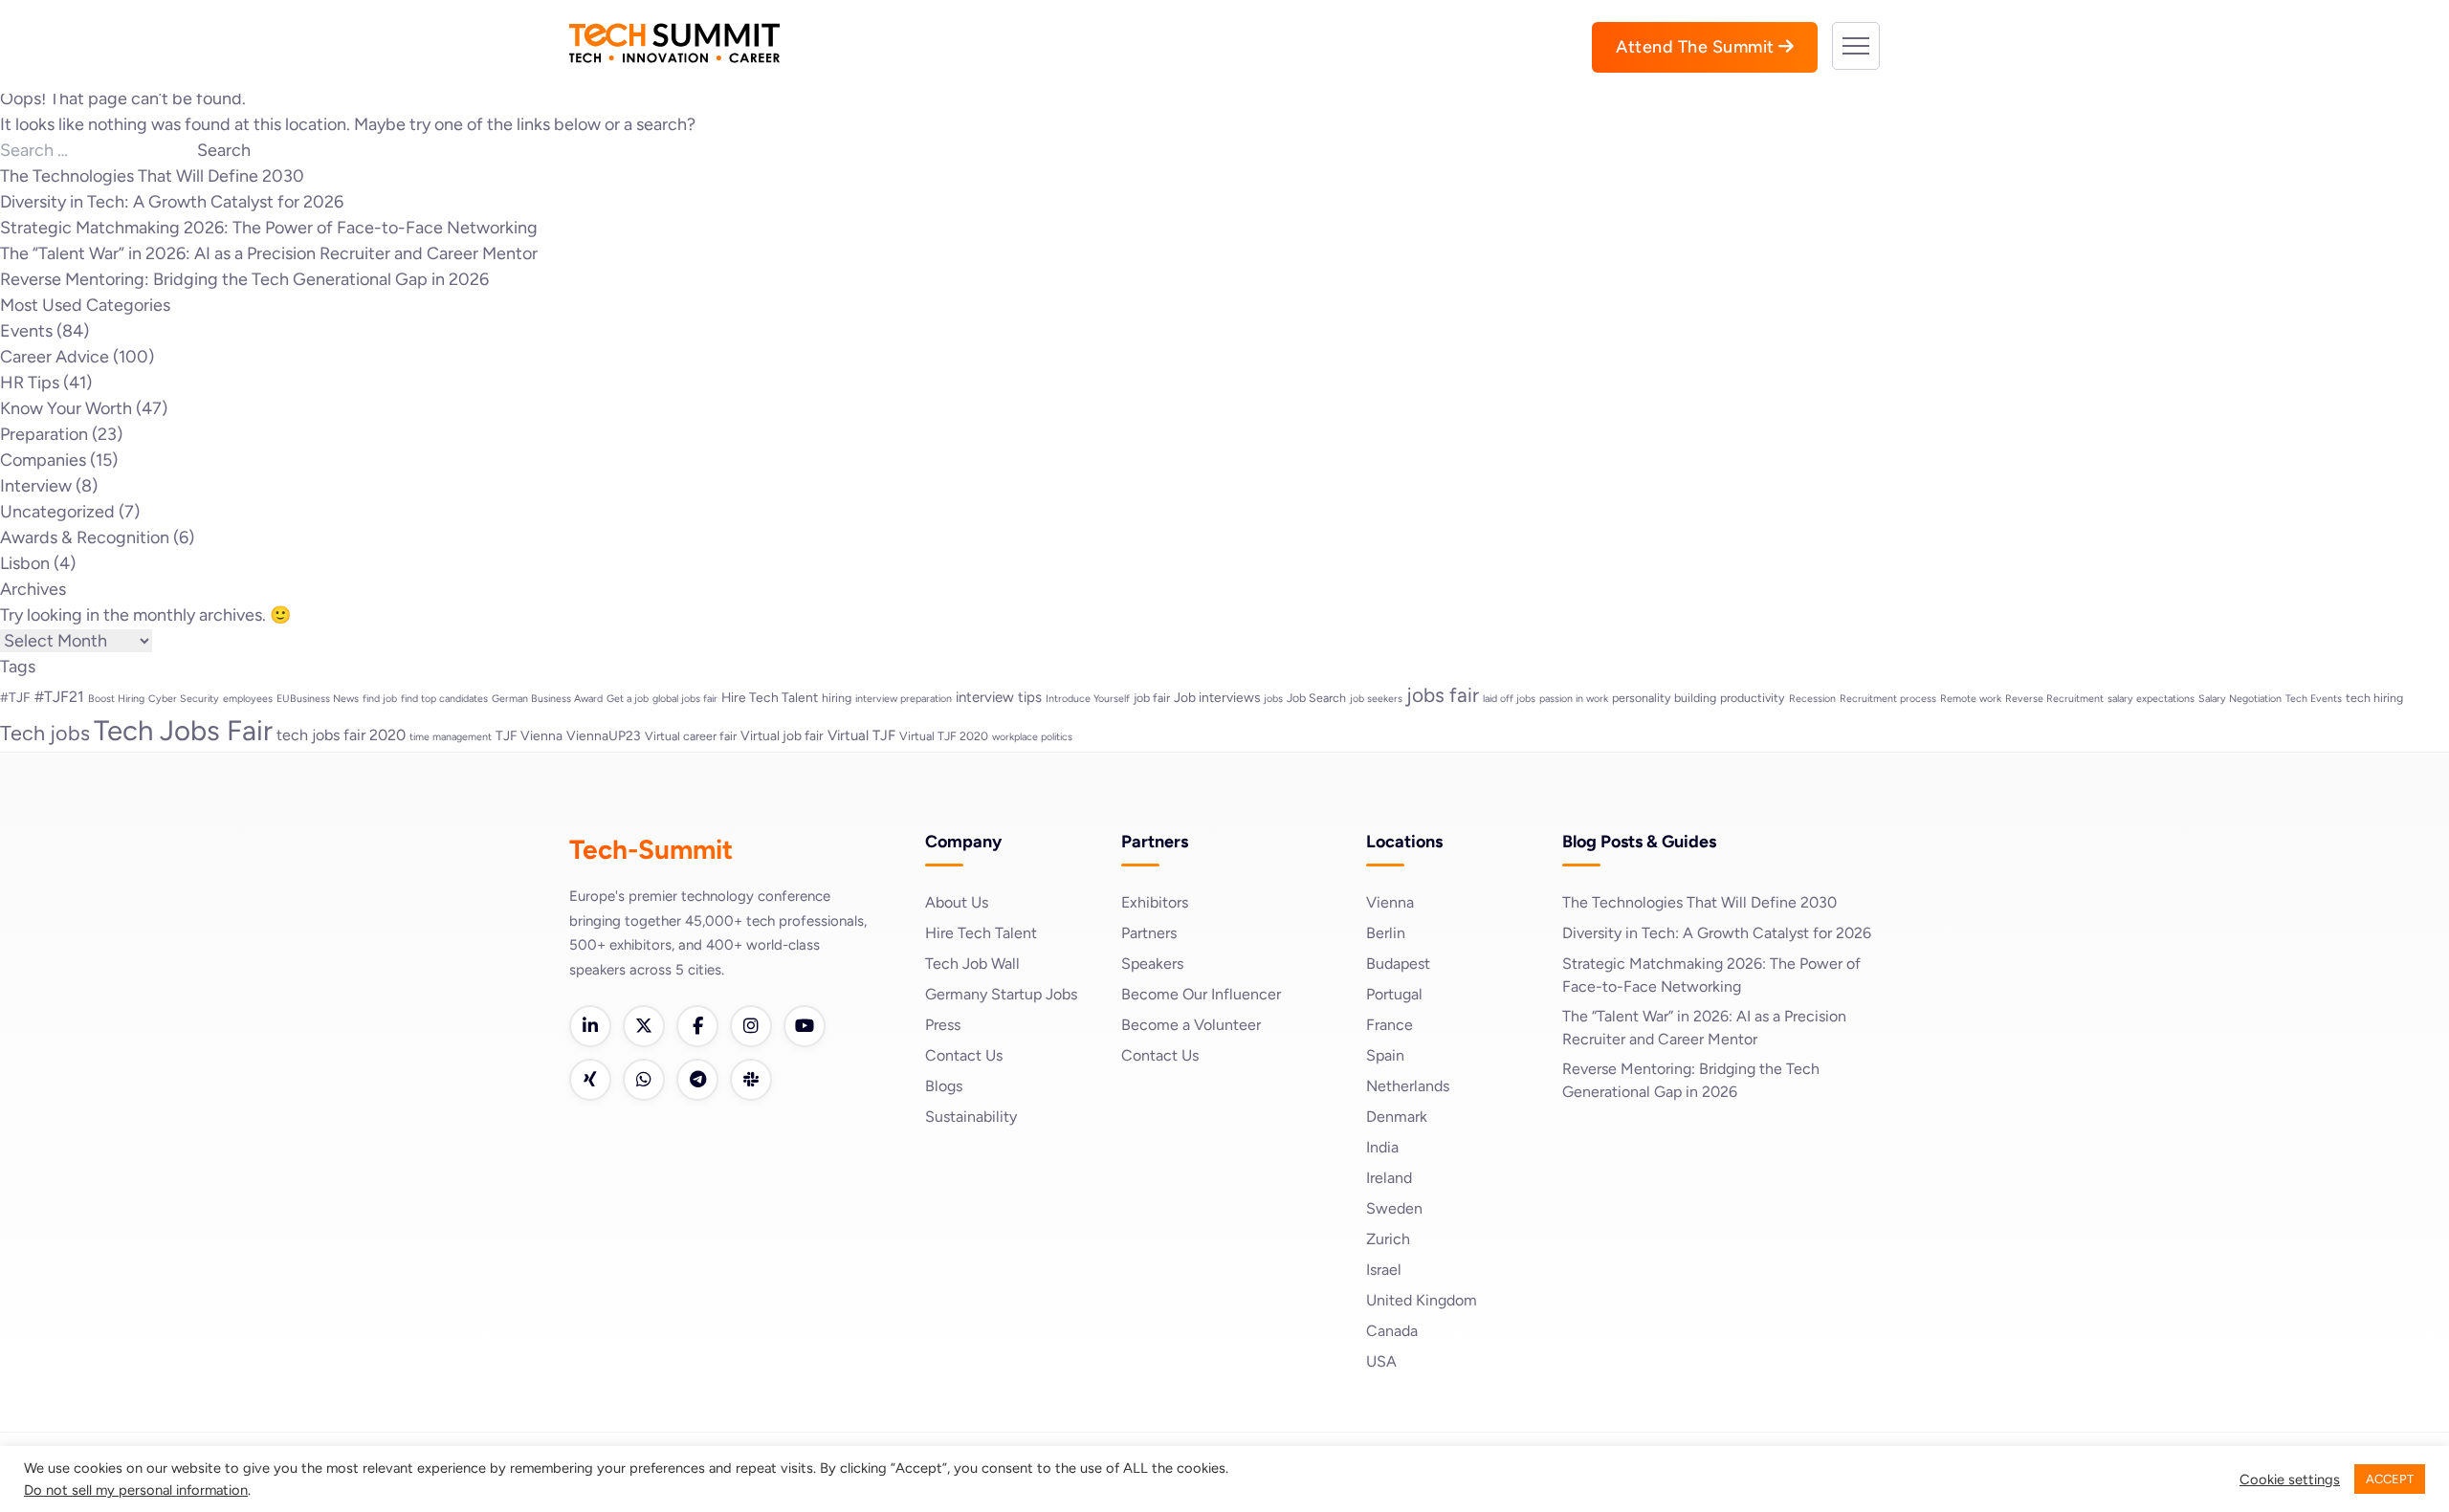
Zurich (1388, 1239)
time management (451, 737)
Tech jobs (45, 733)
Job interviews (1217, 697)
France (1390, 1025)
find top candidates (444, 699)
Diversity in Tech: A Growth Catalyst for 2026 (172, 202)
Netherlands (1408, 1086)
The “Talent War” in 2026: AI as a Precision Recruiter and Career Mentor (269, 253)
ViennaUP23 (604, 735)
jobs (1273, 699)
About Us (957, 902)
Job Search (1316, 698)
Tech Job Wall (972, 964)
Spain (1385, 1055)
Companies (43, 460)
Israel (1384, 1270)
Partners (1149, 933)
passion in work (1574, 699)
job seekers (1376, 699)
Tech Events (2314, 699)
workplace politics (1032, 737)
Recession (1812, 699)
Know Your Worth (66, 408)
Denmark (1397, 1117)
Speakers (1152, 964)
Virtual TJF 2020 (944, 736)
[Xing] (590, 1080)
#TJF (15, 697)
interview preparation (904, 699)
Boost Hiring (116, 699)
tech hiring (2374, 698)
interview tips (999, 697)
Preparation (44, 434)
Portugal (1394, 994)
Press (943, 1025)
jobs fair (1443, 695)
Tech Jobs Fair (183, 730)
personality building (1664, 698)
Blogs (944, 1086)
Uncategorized (57, 512)
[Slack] (751, 1080)
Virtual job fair (782, 735)
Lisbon (25, 563)
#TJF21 (59, 697)
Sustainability (971, 1117)
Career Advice (55, 357)
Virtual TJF (861, 735)
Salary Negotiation (2240, 699)
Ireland (1389, 1178)
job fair (1152, 698)
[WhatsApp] (644, 1080)
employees (248, 699)
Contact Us (964, 1055)
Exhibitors (1155, 902)
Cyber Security (184, 699)
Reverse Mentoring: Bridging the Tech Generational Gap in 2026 (244, 279)
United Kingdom (1422, 1300)
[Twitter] (644, 1026)
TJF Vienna (529, 735)
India (1382, 1147)
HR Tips (30, 383)
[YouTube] (805, 1026)
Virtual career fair (691, 736)
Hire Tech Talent (770, 697)
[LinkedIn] (590, 1026)
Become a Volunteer (1191, 1025)
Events (26, 331)
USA (1381, 1361)
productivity (1753, 698)
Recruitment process (1888, 699)
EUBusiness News (318, 699)
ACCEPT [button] (2390, 1479)
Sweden (1394, 1208)
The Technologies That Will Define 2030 (152, 176)
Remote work (1971, 699)
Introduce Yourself (1088, 699)
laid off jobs (1509, 699)
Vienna (1390, 902)
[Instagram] (751, 1026)
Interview (36, 486)
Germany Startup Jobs (1001, 994)
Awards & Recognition (85, 537)
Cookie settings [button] (2290, 1479)
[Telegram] (697, 1080)
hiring (837, 698)
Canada (1392, 1331)
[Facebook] (697, 1026)
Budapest (1398, 964)
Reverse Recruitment (2054, 699)
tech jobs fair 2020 (341, 735)
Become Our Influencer (1201, 994)
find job (380, 699)
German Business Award (547, 699)
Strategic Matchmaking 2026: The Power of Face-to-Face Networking (269, 228)
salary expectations (2151, 699)
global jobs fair (685, 699)
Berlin (1386, 933)
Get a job (628, 699)
